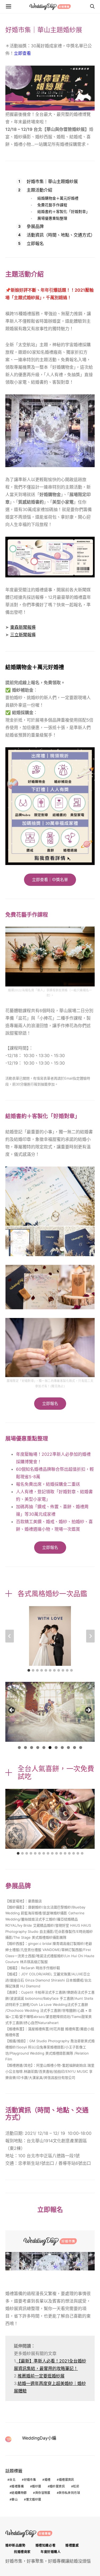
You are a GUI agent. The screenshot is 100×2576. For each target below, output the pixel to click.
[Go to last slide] (10, 1636)
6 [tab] (50, 1748)
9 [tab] (68, 1748)
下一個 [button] (88, 1710)
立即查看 (22, 53)
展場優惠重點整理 (52, 218)
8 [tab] (62, 1748)
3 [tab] (32, 1748)
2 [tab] (25, 1748)
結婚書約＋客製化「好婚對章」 (63, 212)
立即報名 (35, 243)
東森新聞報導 (23, 627)
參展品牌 (35, 226)
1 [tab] (19, 1748)
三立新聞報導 (23, 635)
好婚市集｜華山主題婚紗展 (52, 181)
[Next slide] (90, 1636)
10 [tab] (75, 1748)
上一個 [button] (12, 1710)
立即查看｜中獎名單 (50, 880)
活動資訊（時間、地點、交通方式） (61, 235)
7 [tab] (56, 1748)
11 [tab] (81, 1748)
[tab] (29, 1670)
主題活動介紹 (39, 190)
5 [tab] (44, 1748)
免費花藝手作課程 (52, 205)
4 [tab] (38, 1748)
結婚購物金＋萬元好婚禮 (58, 198)
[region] (50, 1712)
